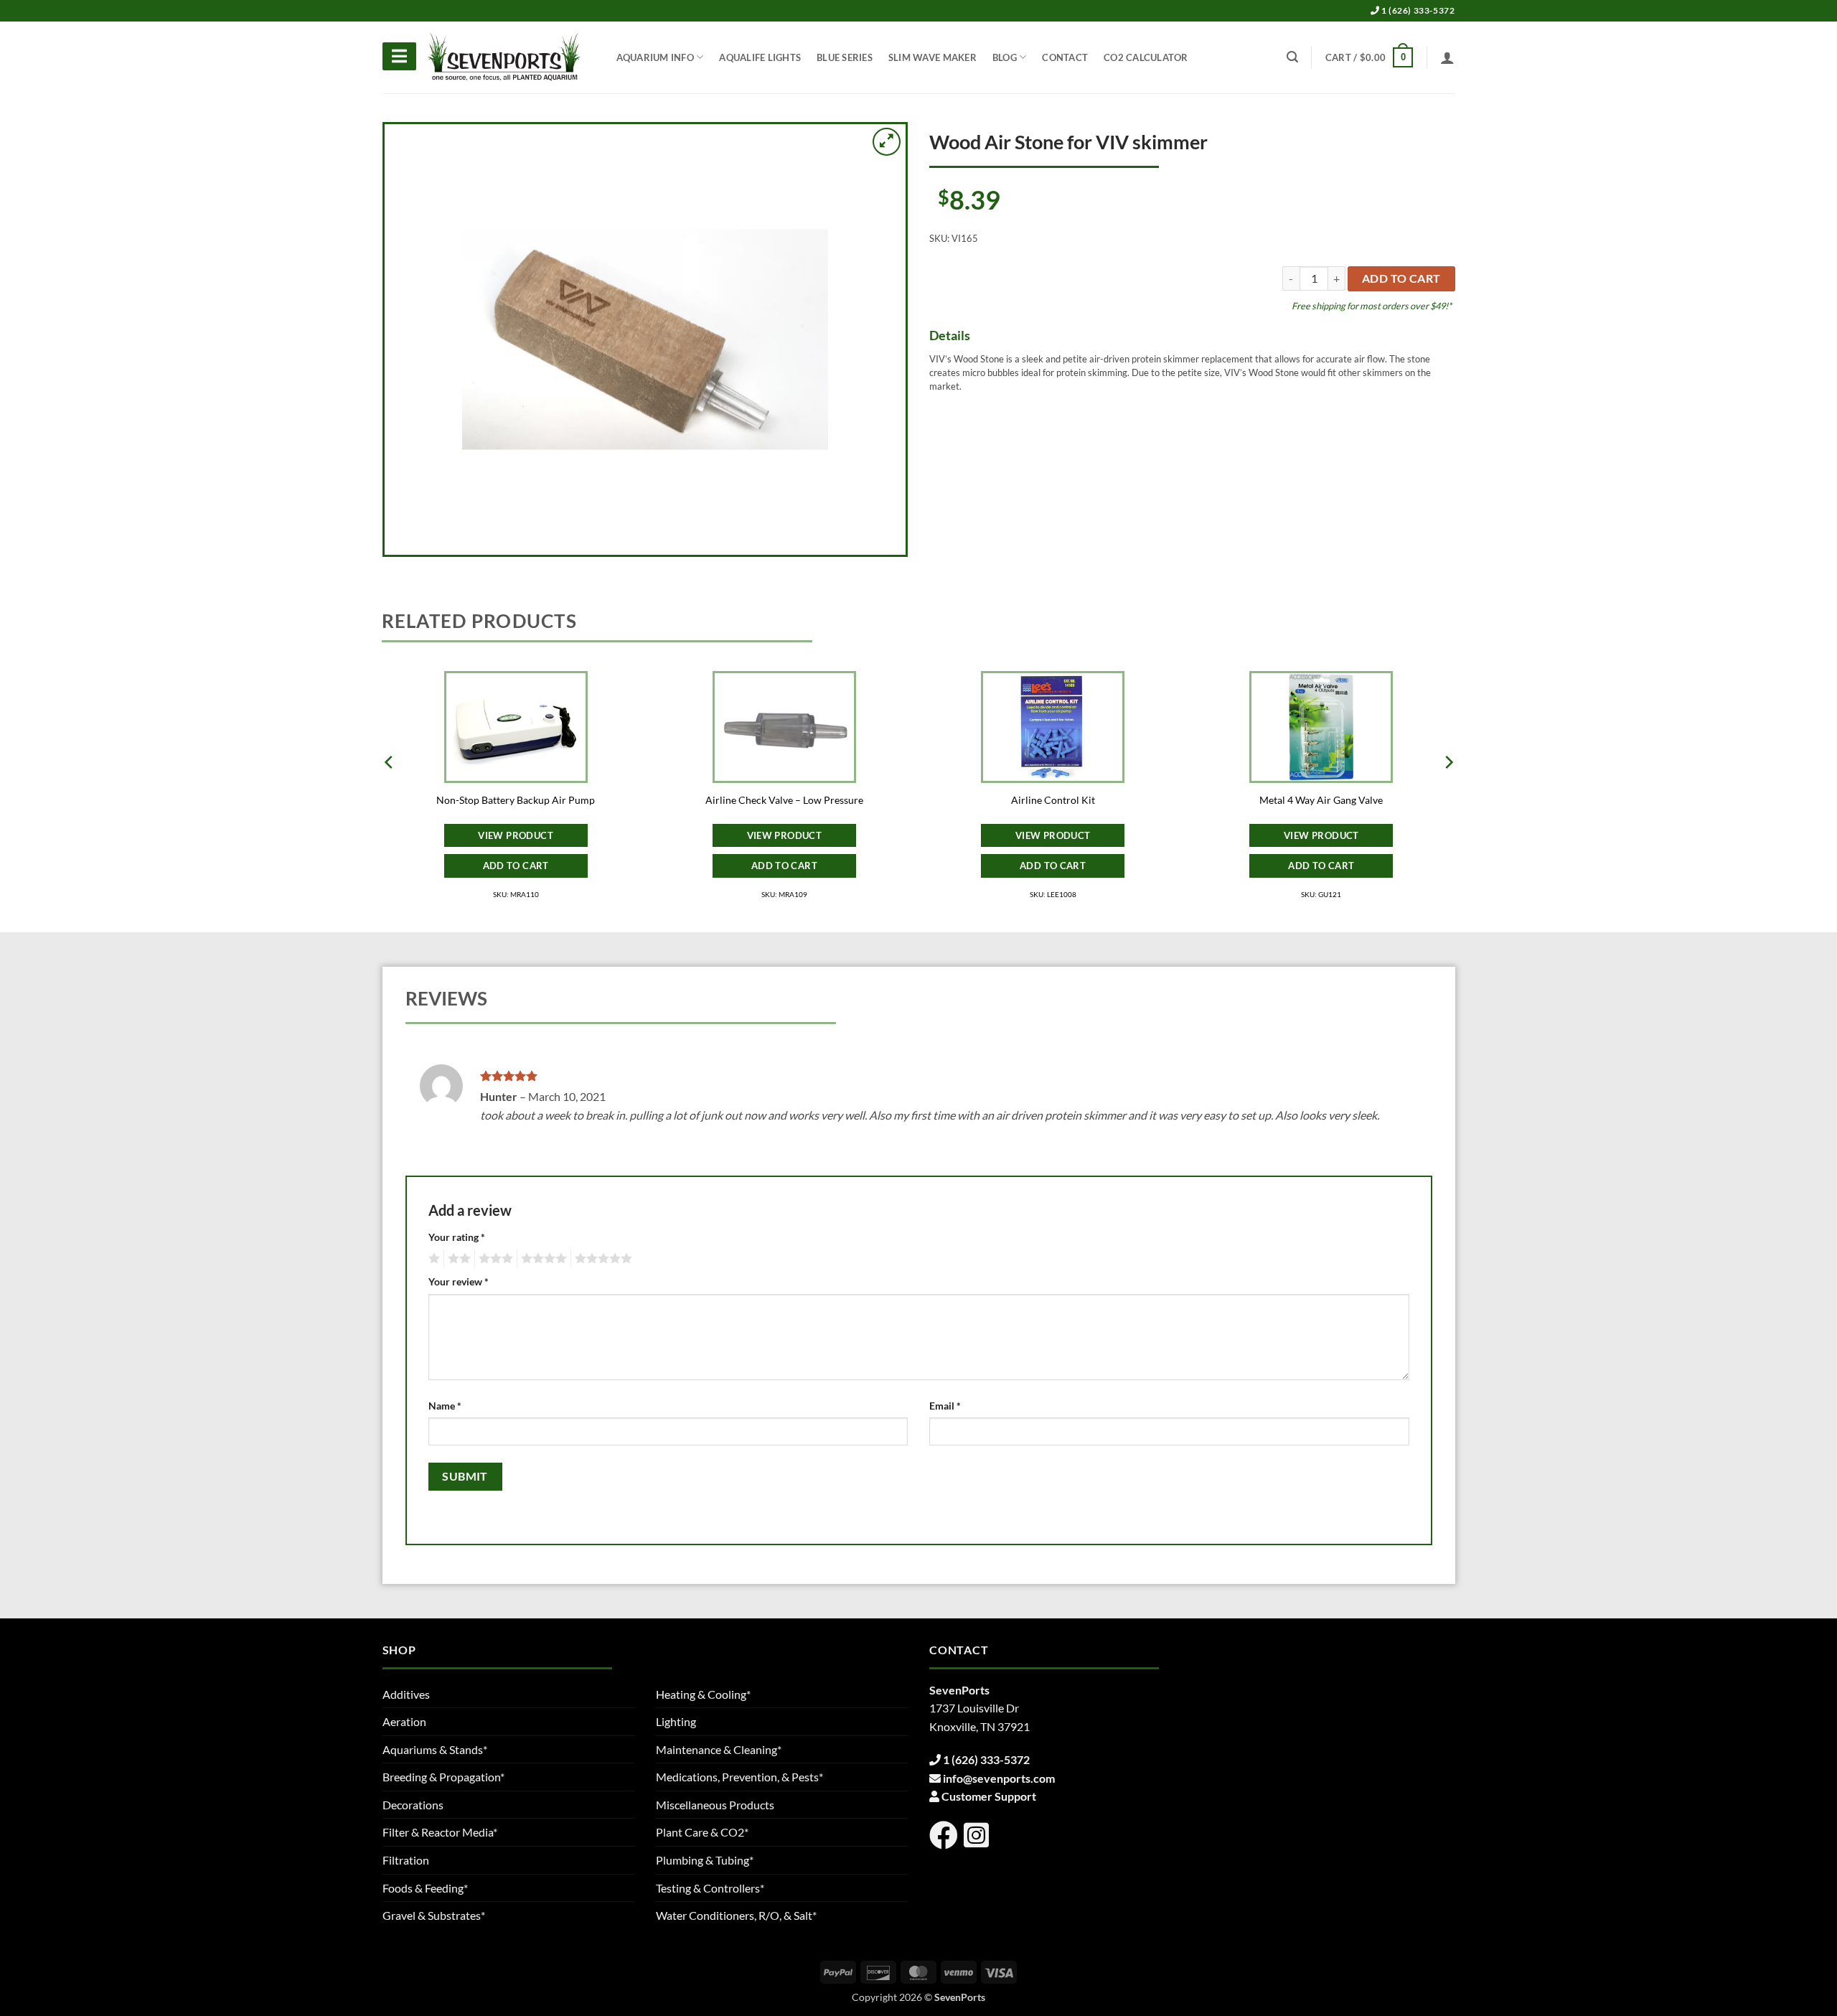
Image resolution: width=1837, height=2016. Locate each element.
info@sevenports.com (999, 1778)
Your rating (457, 1237)
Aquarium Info (655, 57)
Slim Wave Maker (932, 57)
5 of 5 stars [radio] (601, 1259)
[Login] (1447, 57)
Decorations (413, 1805)
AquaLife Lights (760, 57)
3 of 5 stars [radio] (494, 1259)
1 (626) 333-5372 (1417, 10)
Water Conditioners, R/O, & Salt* (736, 1915)
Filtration (406, 1860)
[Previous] (390, 791)
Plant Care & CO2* (702, 1832)
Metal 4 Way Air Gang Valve (1321, 800)
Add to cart (1401, 278)
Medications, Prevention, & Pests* (739, 1777)
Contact (1065, 57)
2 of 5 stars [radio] (457, 1259)
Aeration (404, 1721)
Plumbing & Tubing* (705, 1860)
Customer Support (989, 1796)
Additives (406, 1694)
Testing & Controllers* (710, 1888)
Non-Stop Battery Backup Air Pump (516, 800)
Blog (1005, 57)
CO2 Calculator (1146, 57)
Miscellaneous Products (715, 1805)
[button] (1369, 57)
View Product (516, 835)
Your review (459, 1281)
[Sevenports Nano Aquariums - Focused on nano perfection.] (504, 57)
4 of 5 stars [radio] (542, 1259)
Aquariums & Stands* (435, 1749)
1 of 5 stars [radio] (432, 1259)
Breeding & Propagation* (443, 1777)
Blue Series (845, 57)
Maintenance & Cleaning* (719, 1749)
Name (445, 1406)
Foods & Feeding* (425, 1888)
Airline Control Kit (1053, 800)
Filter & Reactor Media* (440, 1832)
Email (945, 1406)
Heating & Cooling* (703, 1694)
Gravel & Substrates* (434, 1915)
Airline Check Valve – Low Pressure (784, 800)
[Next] (1448, 791)
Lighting (676, 1721)
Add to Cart (516, 866)
